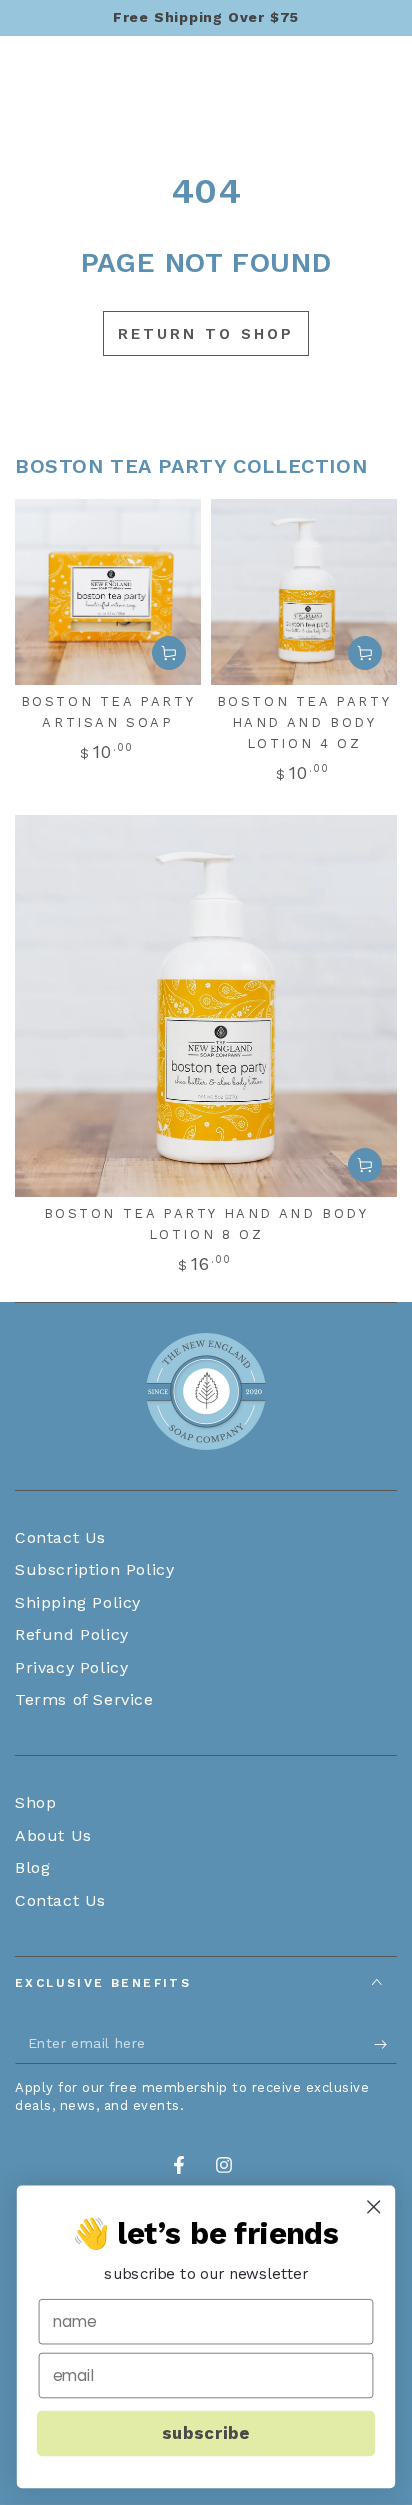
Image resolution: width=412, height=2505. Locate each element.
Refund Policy (72, 1634)
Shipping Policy (78, 1602)
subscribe (205, 2433)
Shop (35, 1802)
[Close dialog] (373, 2206)
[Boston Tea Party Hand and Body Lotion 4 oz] (304, 592)
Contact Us (60, 1537)
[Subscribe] (385, 2044)
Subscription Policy (94, 1569)
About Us (53, 1835)
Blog (32, 1867)
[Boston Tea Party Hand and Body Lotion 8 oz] (206, 1006)
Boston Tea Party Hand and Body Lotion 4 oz (304, 722)
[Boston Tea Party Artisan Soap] (108, 592)
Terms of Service (84, 1699)
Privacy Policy (71, 1667)
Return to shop (206, 334)
